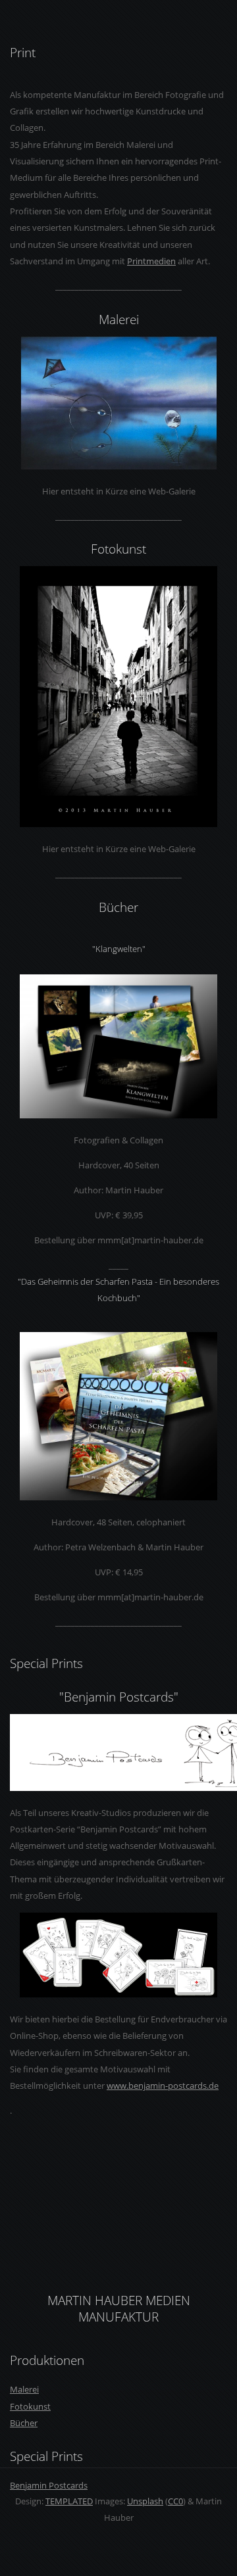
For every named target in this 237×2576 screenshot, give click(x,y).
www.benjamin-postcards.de (163, 2086)
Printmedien (151, 261)
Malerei (24, 2389)
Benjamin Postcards (49, 2485)
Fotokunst (30, 2406)
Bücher (24, 2423)
